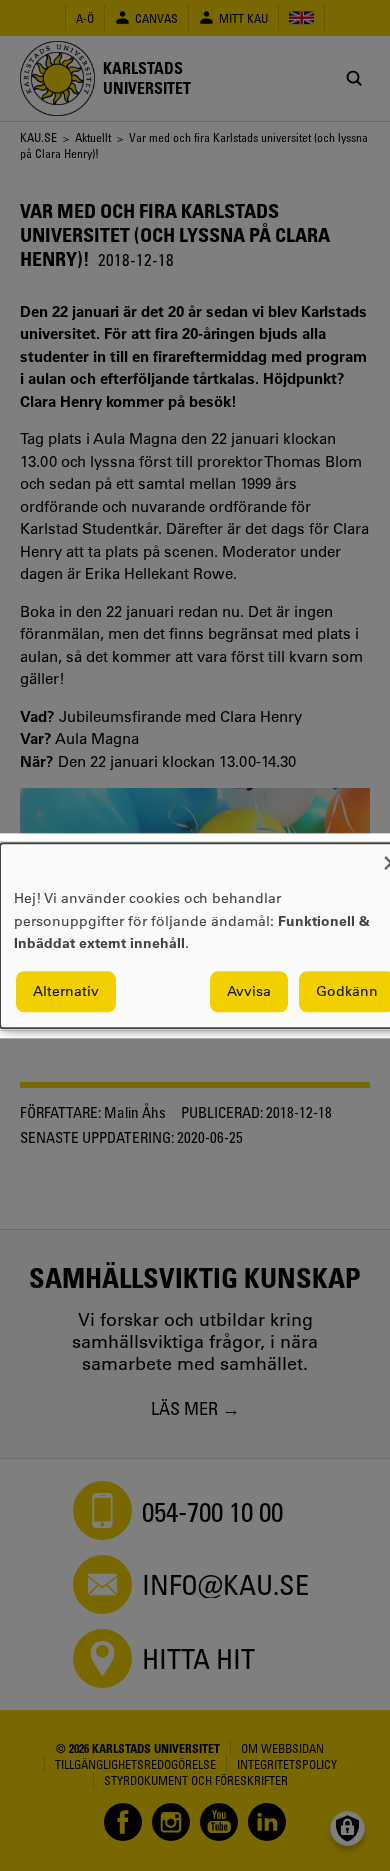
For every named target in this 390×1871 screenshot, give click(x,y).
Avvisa (249, 991)
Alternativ (66, 991)
